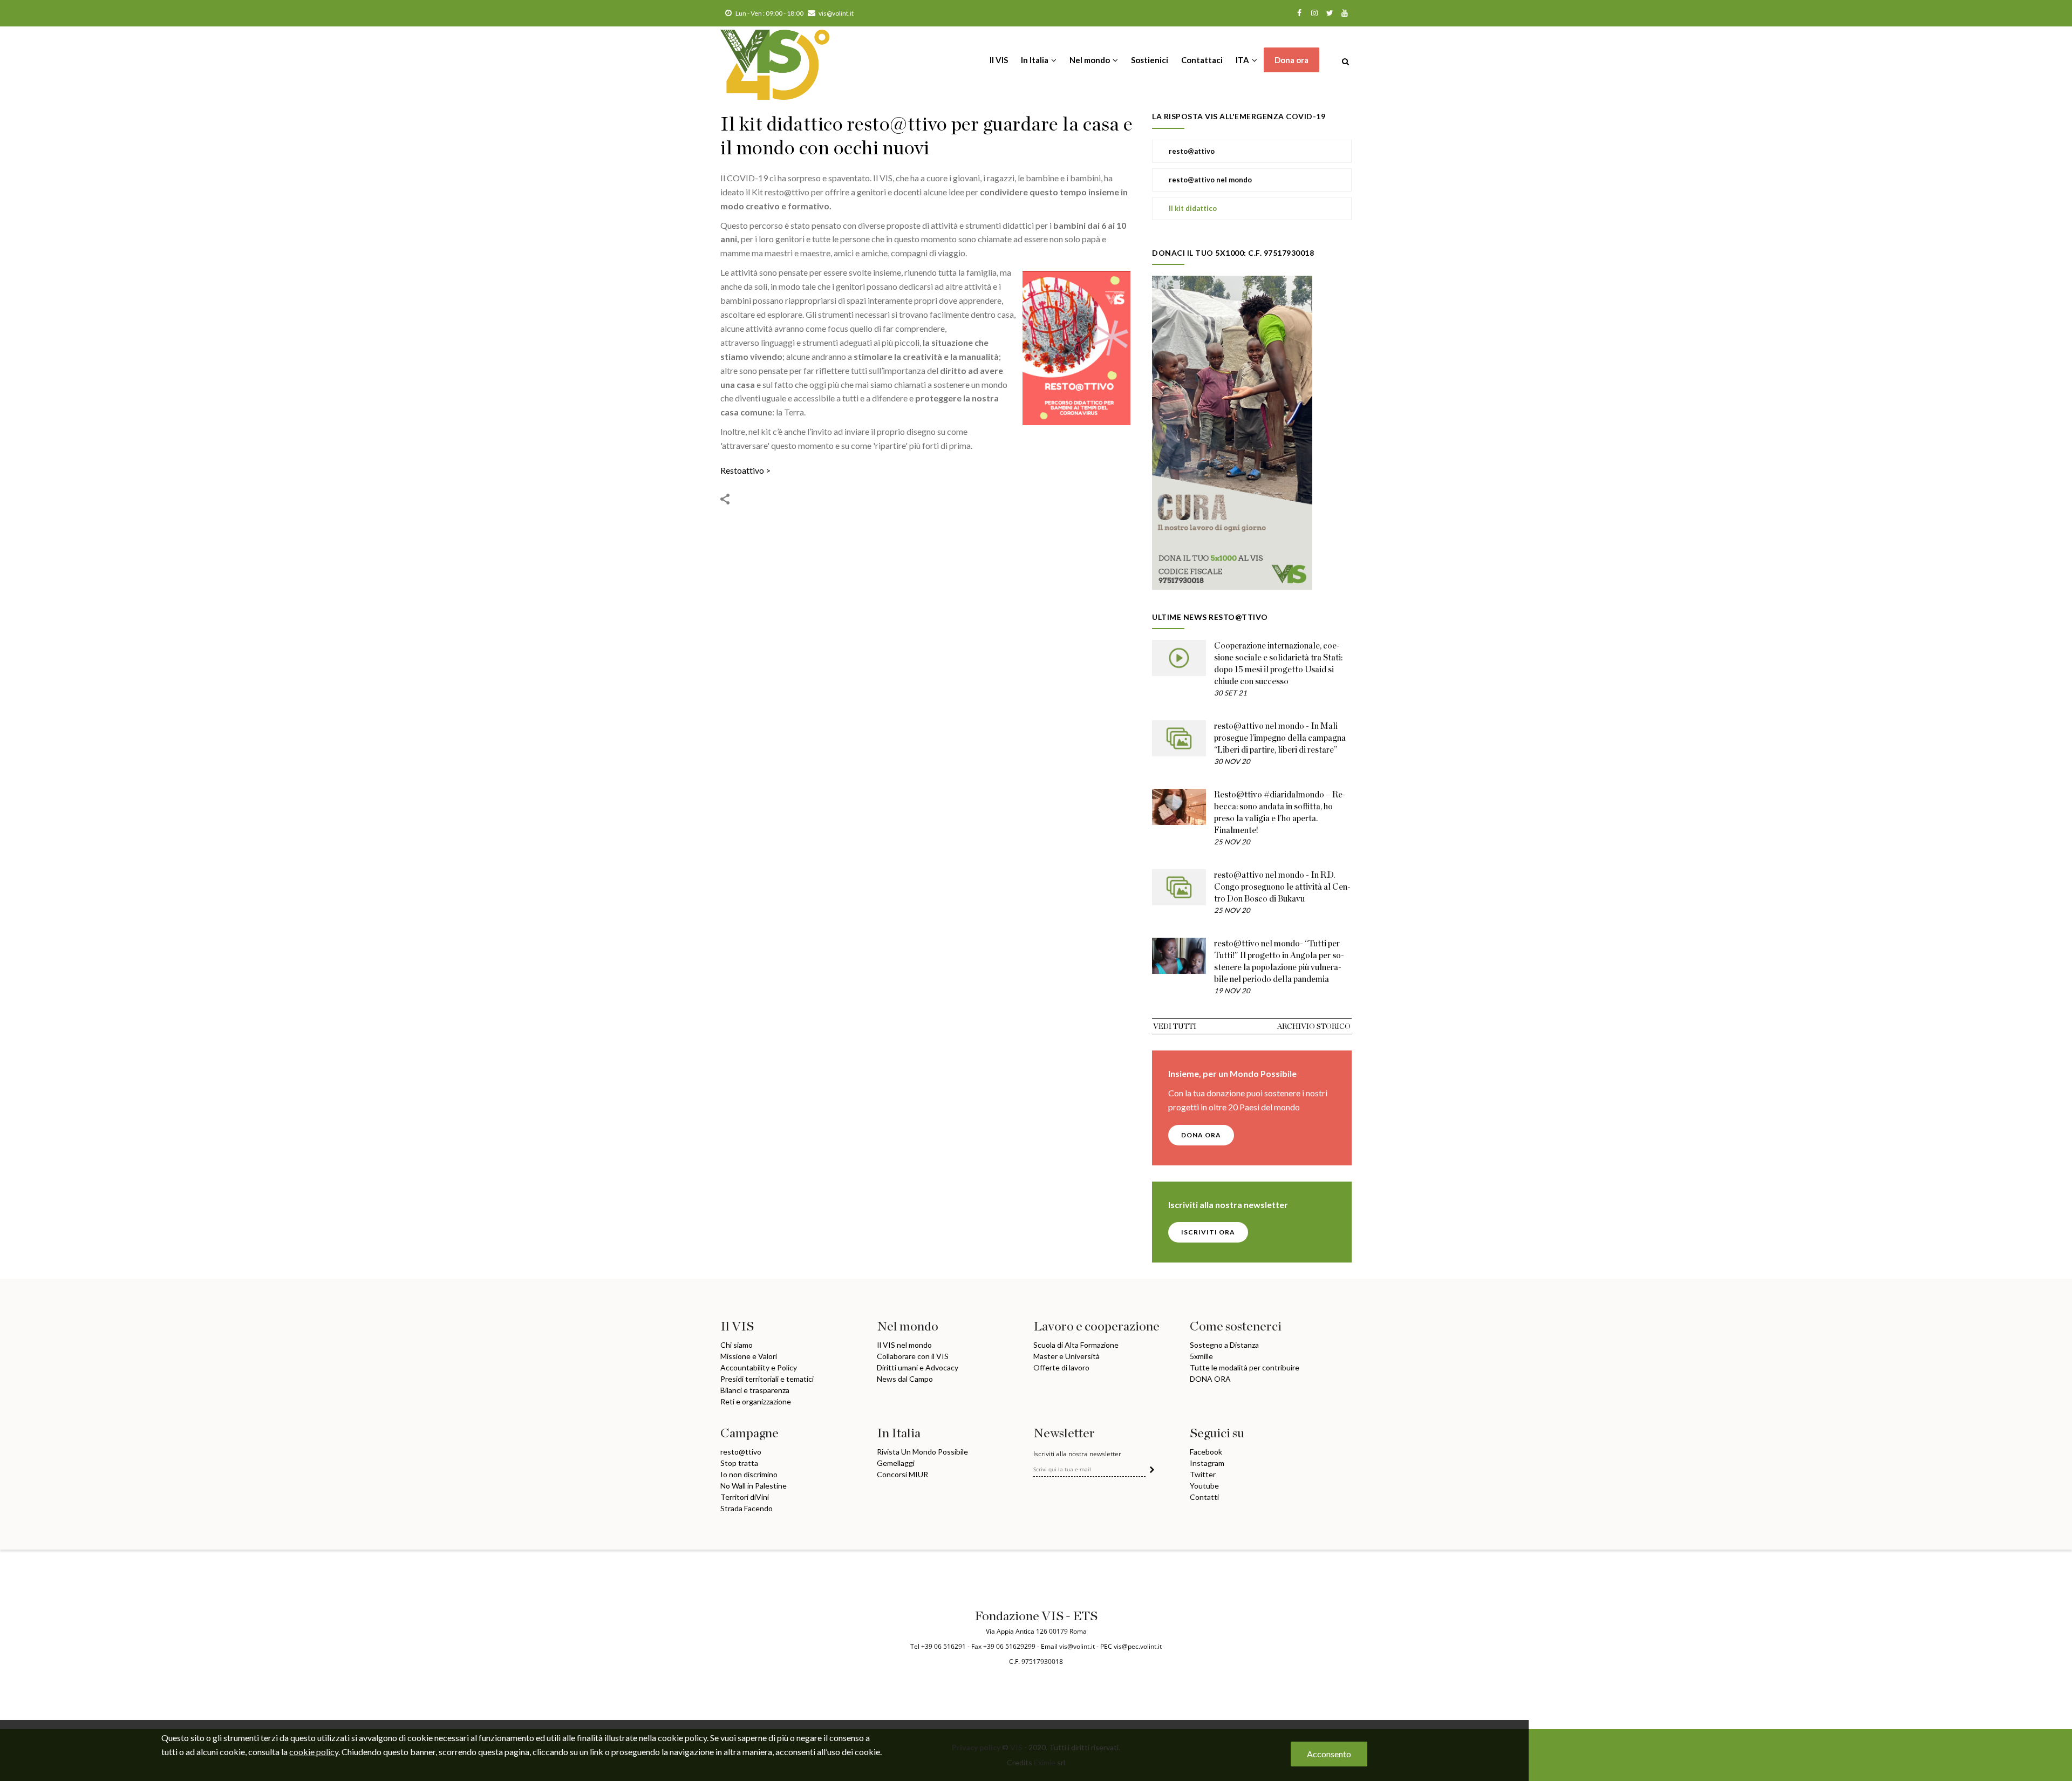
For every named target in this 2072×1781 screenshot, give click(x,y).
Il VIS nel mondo (904, 1345)
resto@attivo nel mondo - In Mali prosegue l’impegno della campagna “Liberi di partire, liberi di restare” (1280, 738)
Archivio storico (1314, 1027)
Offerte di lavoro (1061, 1367)
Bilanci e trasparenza (755, 1390)
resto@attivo (1192, 151)
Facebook (1206, 1452)
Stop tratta (739, 1463)
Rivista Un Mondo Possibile (922, 1452)
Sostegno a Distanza (1224, 1345)
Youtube (1204, 1486)
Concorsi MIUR (902, 1474)
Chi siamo (737, 1345)
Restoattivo (742, 470)
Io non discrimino (749, 1474)
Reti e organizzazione (756, 1401)
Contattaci (1202, 60)
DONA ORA (1201, 1135)
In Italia (1035, 60)
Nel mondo (1090, 60)
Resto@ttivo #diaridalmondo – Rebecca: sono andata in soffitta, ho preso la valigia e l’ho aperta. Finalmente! (1280, 813)
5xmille (1201, 1356)
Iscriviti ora (1208, 1232)
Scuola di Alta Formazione (1076, 1345)
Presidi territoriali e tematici (767, 1379)
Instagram (1207, 1463)
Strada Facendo (747, 1508)
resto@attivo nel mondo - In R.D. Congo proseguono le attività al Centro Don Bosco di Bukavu (1282, 887)
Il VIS (999, 60)
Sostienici (1150, 60)
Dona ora (1291, 60)
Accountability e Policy (759, 1367)
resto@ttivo (741, 1452)
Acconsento (1329, 1754)
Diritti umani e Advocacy (918, 1367)
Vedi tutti (1175, 1027)
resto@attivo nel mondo (1210, 180)
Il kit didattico (1193, 208)
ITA (1243, 60)
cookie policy (314, 1752)
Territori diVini (745, 1497)
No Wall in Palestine (754, 1486)
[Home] (775, 59)
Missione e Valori (749, 1356)
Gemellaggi (896, 1463)
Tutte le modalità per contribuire (1245, 1367)
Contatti (1204, 1497)
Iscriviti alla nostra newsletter (1077, 1454)
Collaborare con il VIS (913, 1356)
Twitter (1203, 1474)
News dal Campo (905, 1379)
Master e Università (1066, 1356)
